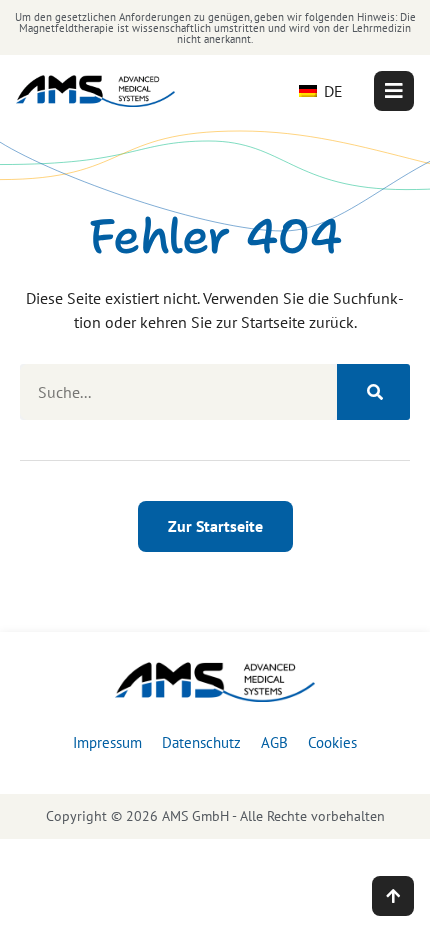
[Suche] (373, 392)
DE (331, 91)
